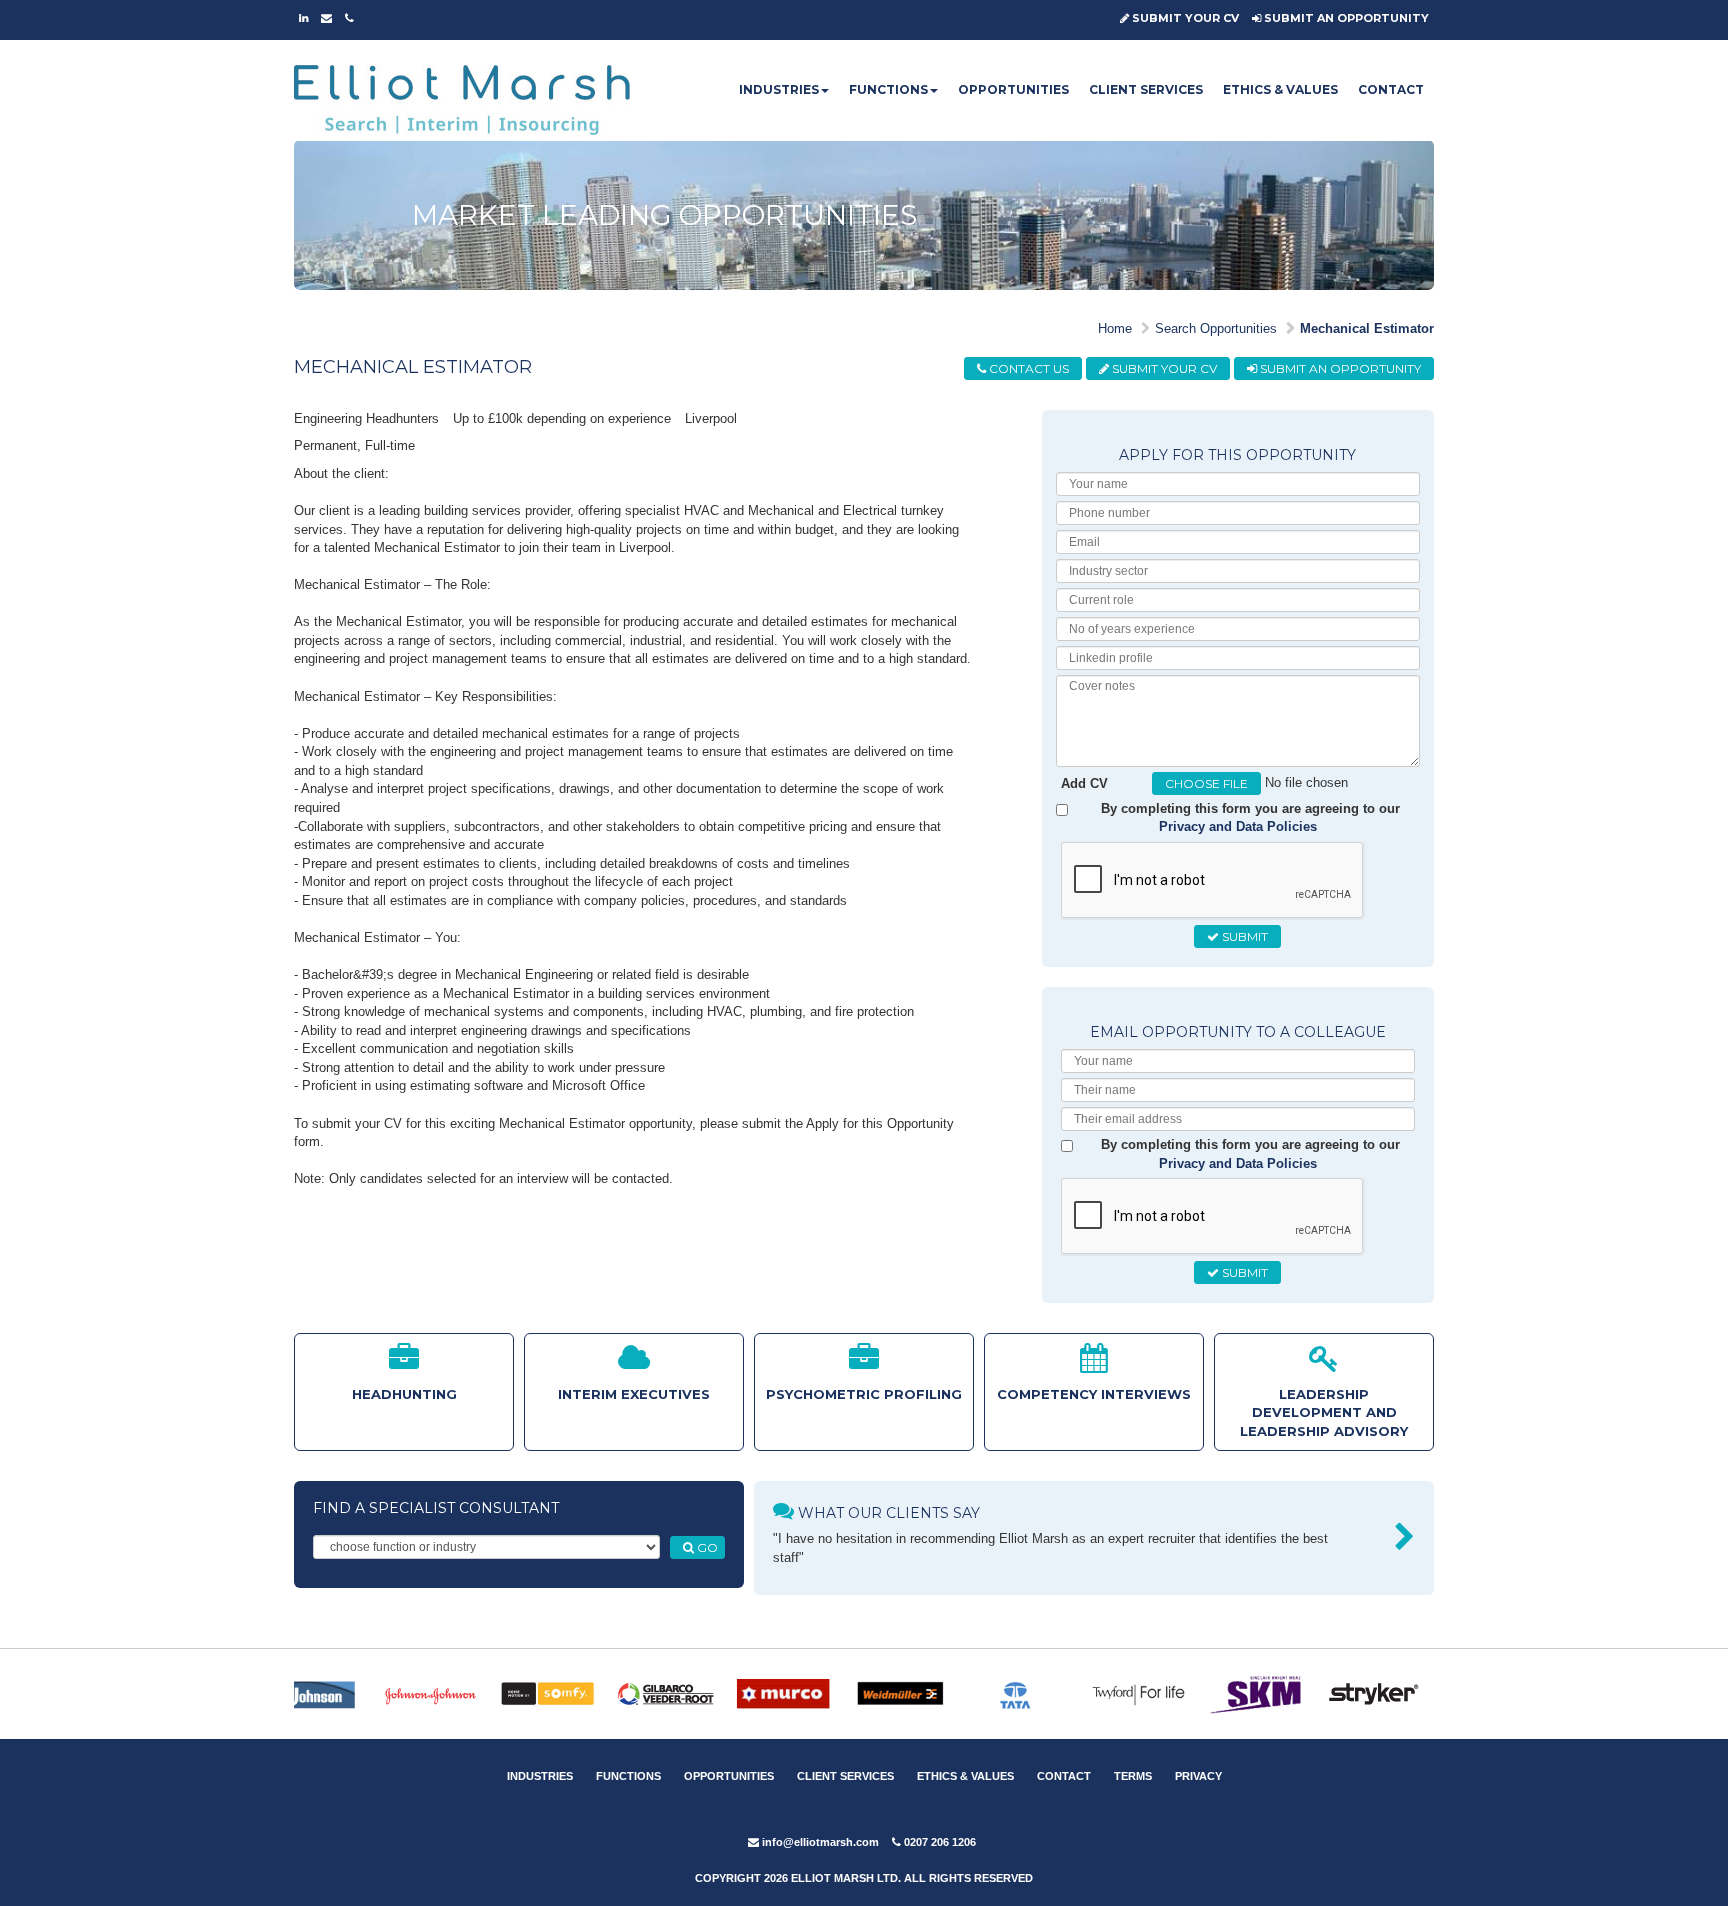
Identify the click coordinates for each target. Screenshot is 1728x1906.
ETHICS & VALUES (1280, 89)
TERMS (1133, 1776)
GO (706, 1547)
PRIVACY (1198, 1776)
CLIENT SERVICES (1146, 89)
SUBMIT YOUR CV (1184, 18)
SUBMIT (1243, 936)
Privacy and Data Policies (1238, 826)
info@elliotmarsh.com (819, 1842)
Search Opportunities (1216, 328)
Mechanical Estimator (1367, 328)
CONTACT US (1027, 368)
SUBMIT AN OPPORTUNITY (1345, 18)
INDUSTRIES (779, 89)
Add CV (1084, 783)
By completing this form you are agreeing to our (1250, 818)
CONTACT (1391, 89)
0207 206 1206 (938, 1842)
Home (1115, 328)
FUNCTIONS (888, 89)
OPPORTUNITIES (1013, 89)
